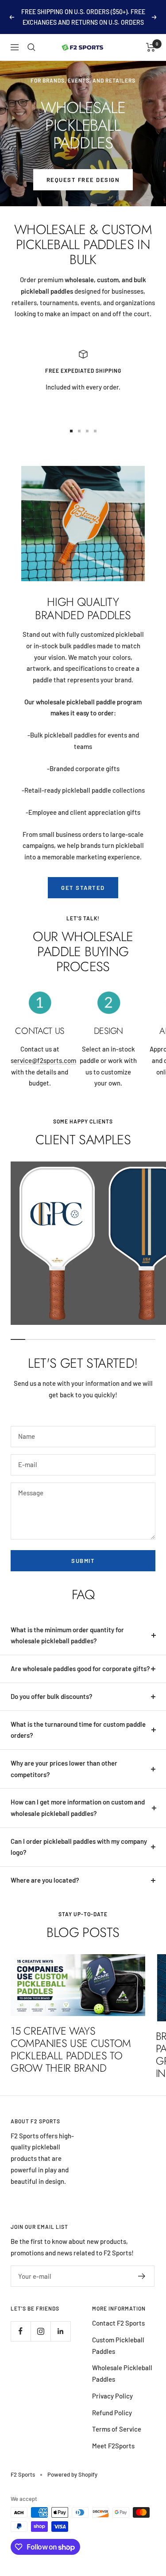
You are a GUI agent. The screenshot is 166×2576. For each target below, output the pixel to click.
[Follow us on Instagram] (41, 2331)
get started (83, 888)
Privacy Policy (112, 2396)
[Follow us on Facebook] (21, 2331)
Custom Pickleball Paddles (118, 2345)
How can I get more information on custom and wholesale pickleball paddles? (78, 1808)
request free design (83, 180)
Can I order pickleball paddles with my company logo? (79, 1847)
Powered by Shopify (72, 2474)
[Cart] (151, 47)
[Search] (31, 47)
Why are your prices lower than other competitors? (64, 1769)
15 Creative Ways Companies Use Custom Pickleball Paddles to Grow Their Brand (71, 2049)
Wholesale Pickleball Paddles (122, 2373)
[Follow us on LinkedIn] (60, 2331)
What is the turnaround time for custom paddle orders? (78, 1730)
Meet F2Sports (113, 2446)
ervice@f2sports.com (45, 1060)
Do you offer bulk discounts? (52, 1696)
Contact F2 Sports (118, 2323)
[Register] (142, 2276)
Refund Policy (112, 2413)
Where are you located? (45, 1880)
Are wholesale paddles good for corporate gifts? (80, 1668)
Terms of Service (117, 2429)
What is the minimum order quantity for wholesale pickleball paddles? (67, 1635)
